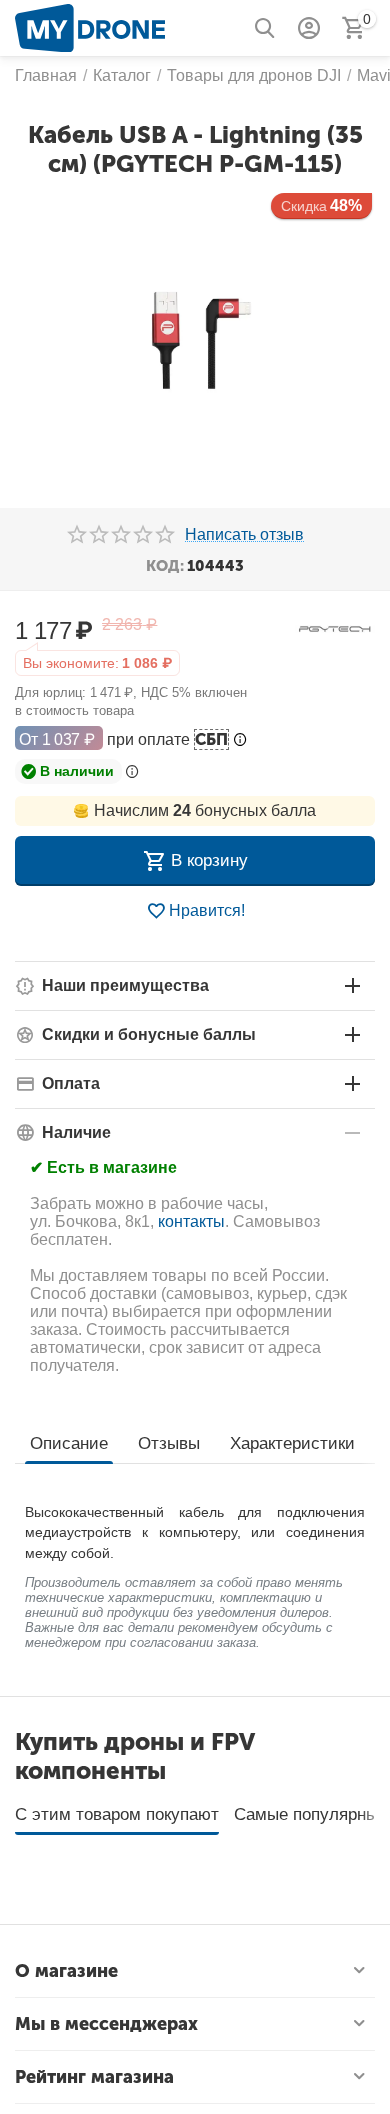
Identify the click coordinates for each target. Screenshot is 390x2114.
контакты (191, 1221)
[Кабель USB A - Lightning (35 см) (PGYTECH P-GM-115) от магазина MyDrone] (195, 340)
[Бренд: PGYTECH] (335, 627)
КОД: (165, 566)
